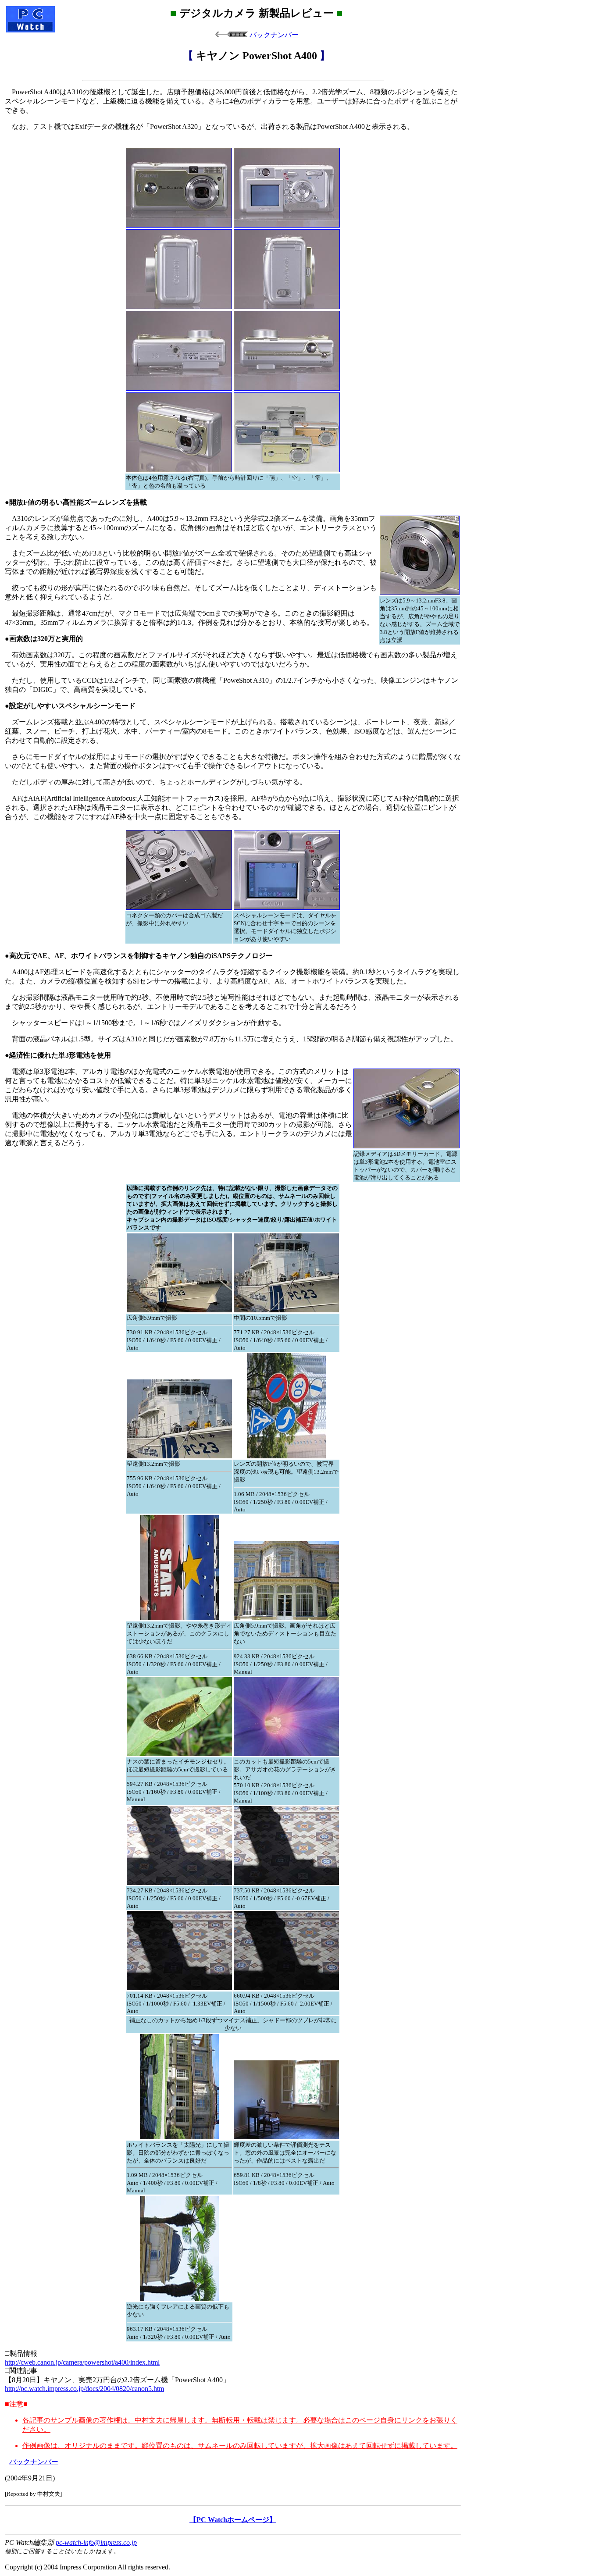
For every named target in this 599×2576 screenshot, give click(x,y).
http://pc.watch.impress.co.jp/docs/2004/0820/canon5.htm (84, 2389)
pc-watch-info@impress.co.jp (96, 2542)
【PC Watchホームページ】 (233, 2520)
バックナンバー (274, 35)
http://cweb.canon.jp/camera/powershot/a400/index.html (82, 2362)
